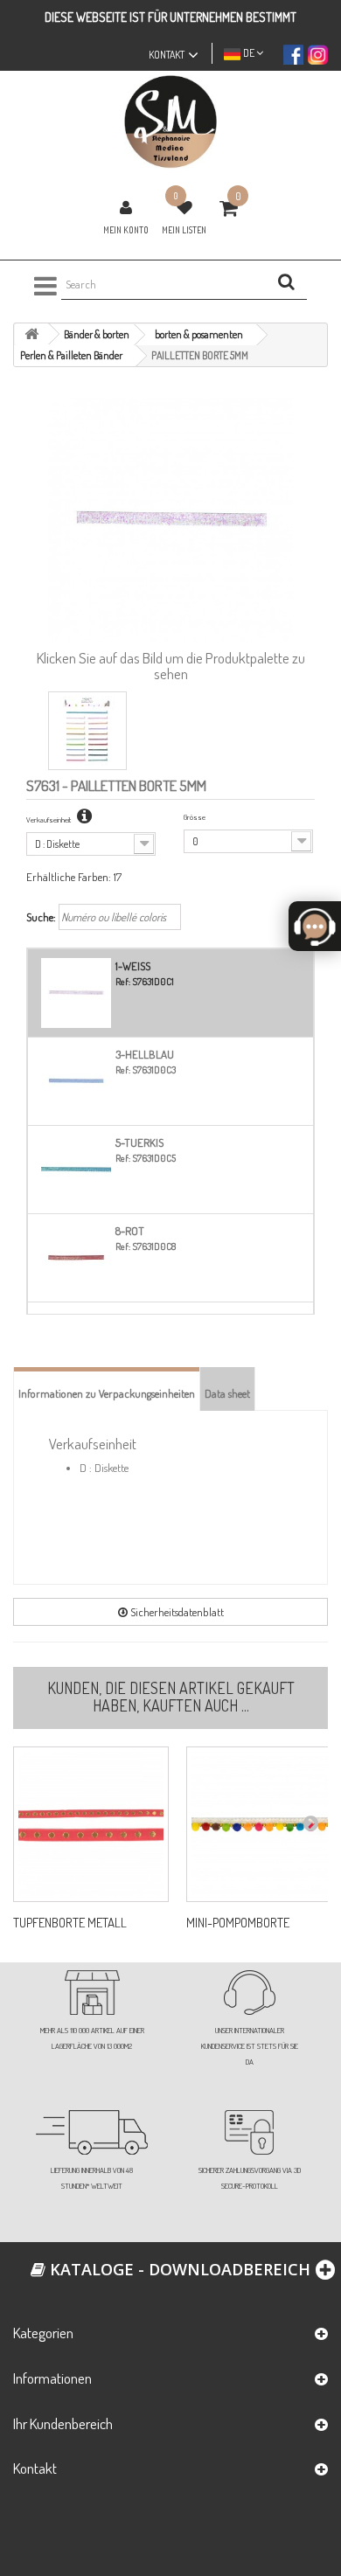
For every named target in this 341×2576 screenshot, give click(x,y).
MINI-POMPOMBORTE (238, 1923)
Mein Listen (184, 230)
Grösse (195, 817)
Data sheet (227, 1393)
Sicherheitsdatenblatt (176, 1612)
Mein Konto (126, 230)
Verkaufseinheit (49, 819)
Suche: (41, 917)
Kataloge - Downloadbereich (178, 2269)
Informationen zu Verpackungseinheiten (107, 1393)
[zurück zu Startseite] (31, 334)
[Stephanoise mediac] (170, 122)
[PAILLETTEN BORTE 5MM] (87, 731)
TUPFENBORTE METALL (70, 1923)
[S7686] (91, 1824)
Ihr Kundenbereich (63, 2423)
